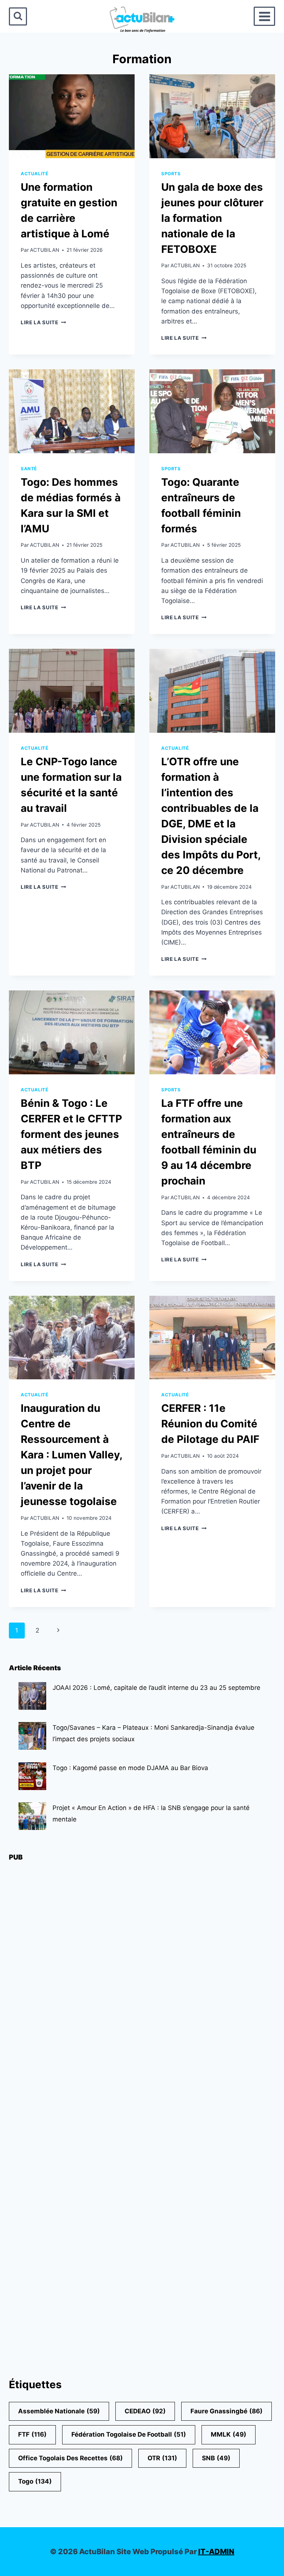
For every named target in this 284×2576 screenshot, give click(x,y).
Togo (35, 2481)
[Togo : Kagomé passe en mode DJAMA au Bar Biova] (32, 1776)
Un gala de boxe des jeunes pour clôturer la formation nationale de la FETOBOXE (212, 218)
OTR (162, 2458)
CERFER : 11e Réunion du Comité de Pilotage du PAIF (210, 1424)
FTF (32, 2434)
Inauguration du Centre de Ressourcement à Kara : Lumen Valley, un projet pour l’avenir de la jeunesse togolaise (72, 1455)
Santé (29, 469)
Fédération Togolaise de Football (129, 2434)
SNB (216, 2458)
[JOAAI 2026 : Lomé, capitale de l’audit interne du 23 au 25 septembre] (32, 1696)
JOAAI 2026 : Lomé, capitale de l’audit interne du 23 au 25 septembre (156, 1688)
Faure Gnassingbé (226, 2411)
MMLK (229, 2434)
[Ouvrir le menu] (264, 16)
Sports (171, 174)
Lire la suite (43, 322)
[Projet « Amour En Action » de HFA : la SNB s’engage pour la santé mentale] (32, 1816)
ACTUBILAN (45, 250)
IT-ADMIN (216, 2552)
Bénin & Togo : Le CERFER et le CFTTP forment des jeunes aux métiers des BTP (71, 1134)
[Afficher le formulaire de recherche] (18, 16)
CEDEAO (145, 2411)
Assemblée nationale (59, 2411)
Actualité (34, 174)
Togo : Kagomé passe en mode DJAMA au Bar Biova (130, 1768)
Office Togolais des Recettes (70, 2458)
